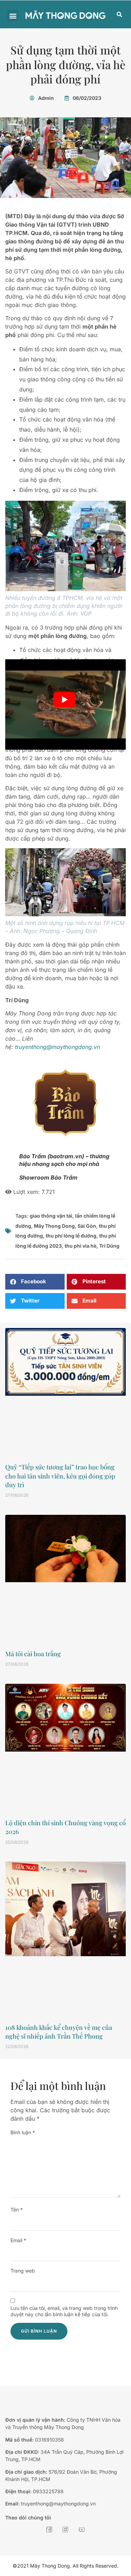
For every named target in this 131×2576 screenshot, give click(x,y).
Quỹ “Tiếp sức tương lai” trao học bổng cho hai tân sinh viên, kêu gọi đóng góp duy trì (60, 1476)
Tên (17, 2210)
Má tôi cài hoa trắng (33, 1654)
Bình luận (23, 2132)
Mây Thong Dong (54, 1226)
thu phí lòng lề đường (71, 1236)
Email (18, 2240)
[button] (13, 16)
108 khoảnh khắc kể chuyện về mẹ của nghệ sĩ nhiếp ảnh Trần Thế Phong (59, 2032)
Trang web (23, 2271)
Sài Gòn (87, 1226)
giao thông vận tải (51, 1216)
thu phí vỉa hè (81, 1246)
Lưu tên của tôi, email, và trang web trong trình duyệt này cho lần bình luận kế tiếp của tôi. (64, 2311)
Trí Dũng (109, 1246)
